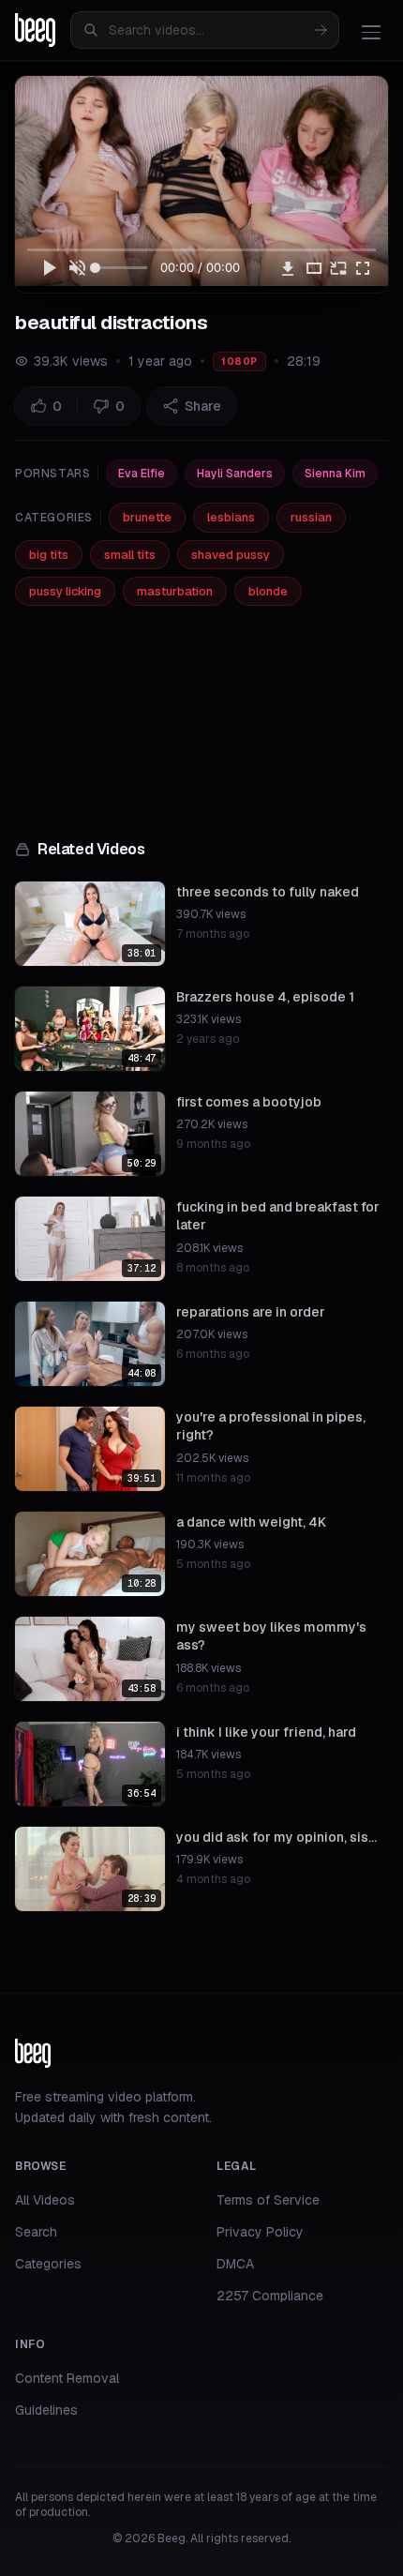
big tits (49, 555)
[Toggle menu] (371, 32)
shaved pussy (231, 555)
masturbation (175, 591)
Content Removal (67, 2378)
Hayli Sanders (235, 474)
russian (311, 517)
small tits (130, 555)
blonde (268, 591)
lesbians (231, 517)
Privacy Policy (260, 2232)
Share (203, 406)
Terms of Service (268, 2200)
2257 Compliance (270, 2296)
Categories (48, 2264)
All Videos (45, 2200)
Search (36, 2232)
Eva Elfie (142, 474)
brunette (147, 517)
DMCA (235, 2264)
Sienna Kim (335, 474)
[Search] (321, 30)
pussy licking (65, 591)
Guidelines (46, 2410)
